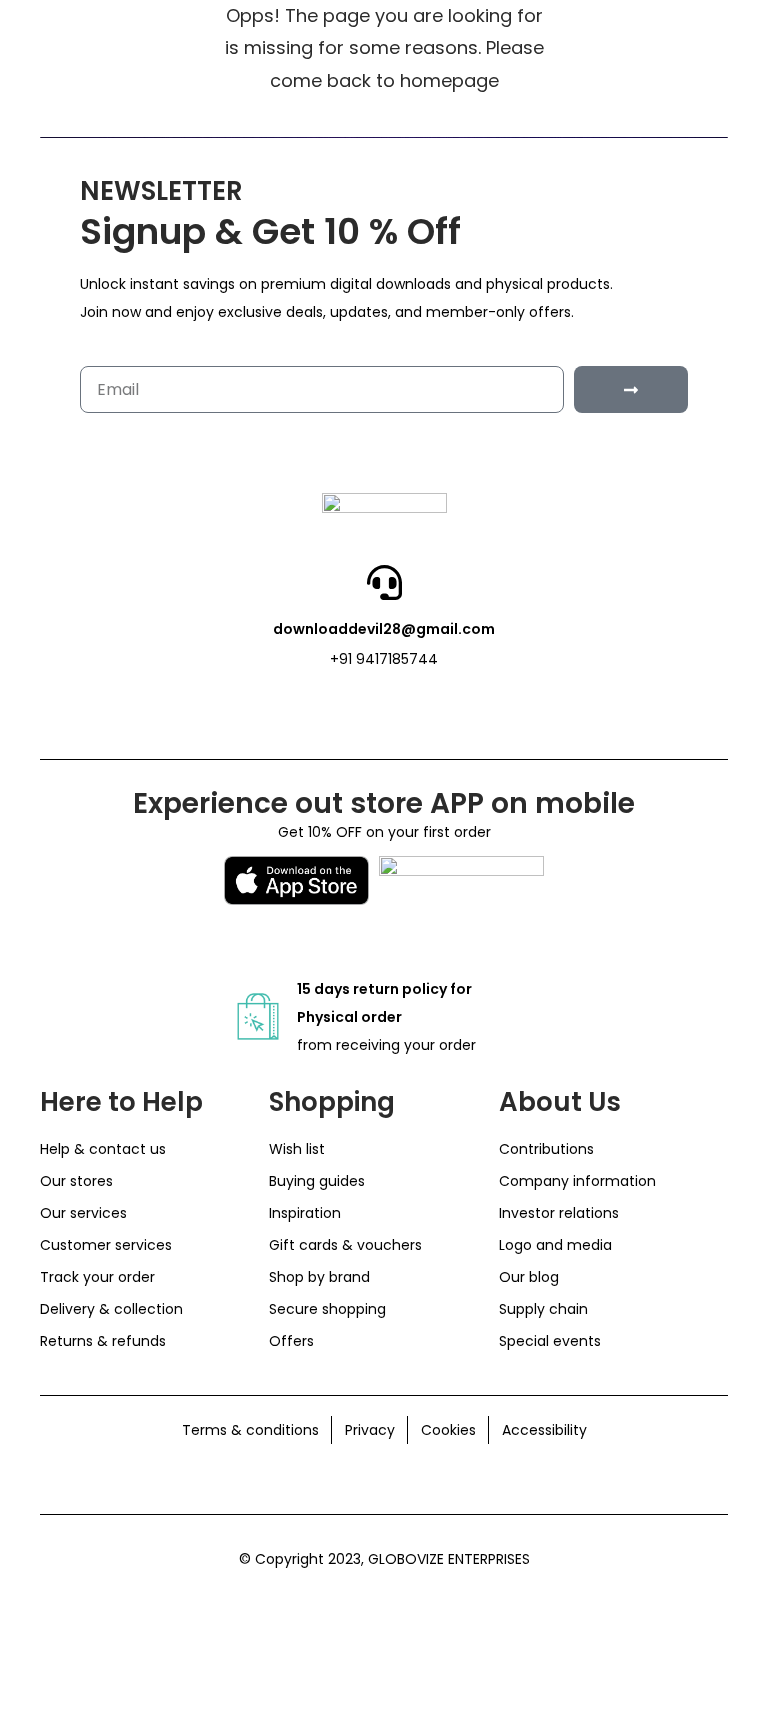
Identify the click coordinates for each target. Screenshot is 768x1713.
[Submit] (631, 389)
